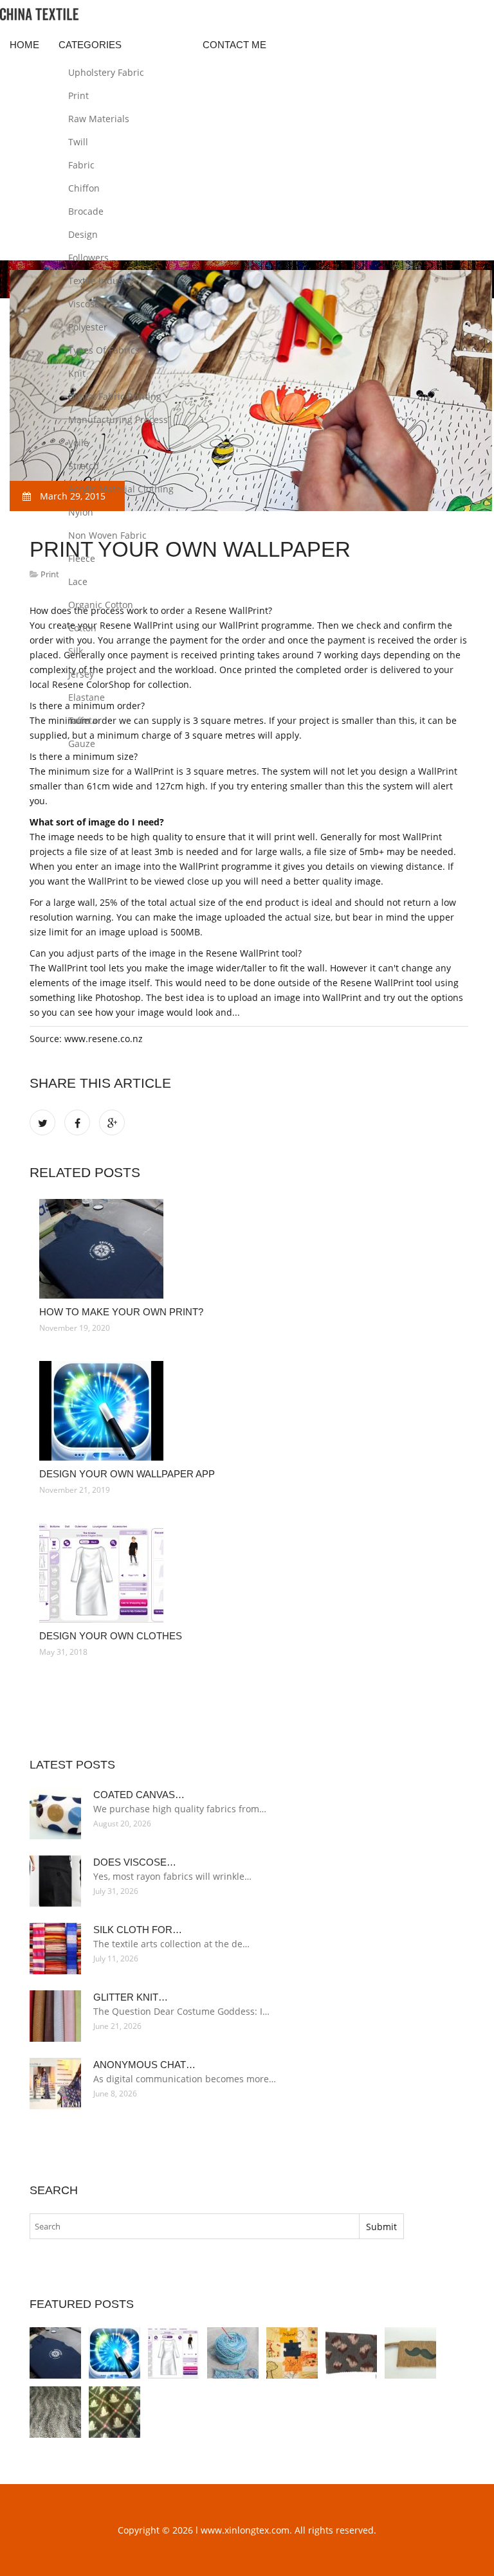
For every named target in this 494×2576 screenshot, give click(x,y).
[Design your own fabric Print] (292, 2353)
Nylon (81, 512)
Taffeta (83, 720)
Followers (88, 257)
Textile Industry (101, 281)
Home (24, 45)
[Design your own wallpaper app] (249, 1411)
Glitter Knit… (131, 1997)
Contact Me (234, 45)
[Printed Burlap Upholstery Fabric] (410, 2353)
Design (83, 234)
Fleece (82, 558)
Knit (77, 373)
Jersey (81, 674)
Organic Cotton (101, 605)
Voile (78, 443)
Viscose (84, 304)
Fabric (81, 165)
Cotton (82, 628)
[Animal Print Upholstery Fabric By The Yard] (114, 2412)
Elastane (87, 697)
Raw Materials (99, 119)
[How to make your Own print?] (249, 1249)
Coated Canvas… (139, 1795)
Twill (78, 142)
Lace (78, 581)
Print (78, 95)
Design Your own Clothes (111, 1636)
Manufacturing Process (118, 419)
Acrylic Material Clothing (121, 489)
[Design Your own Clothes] (249, 1573)
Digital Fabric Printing (115, 396)
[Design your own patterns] (233, 2353)
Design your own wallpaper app (127, 1474)
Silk (76, 651)
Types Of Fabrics (104, 350)
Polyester (88, 327)
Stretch (84, 466)
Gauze (82, 743)
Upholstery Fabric (106, 72)
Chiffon (84, 188)
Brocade (86, 211)
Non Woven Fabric (107, 535)
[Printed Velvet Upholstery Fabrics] (55, 2412)
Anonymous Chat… (144, 2065)
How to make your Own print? (121, 1312)
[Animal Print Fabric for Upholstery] (351, 2353)
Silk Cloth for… (138, 1930)
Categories (90, 45)
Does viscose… (135, 1862)
